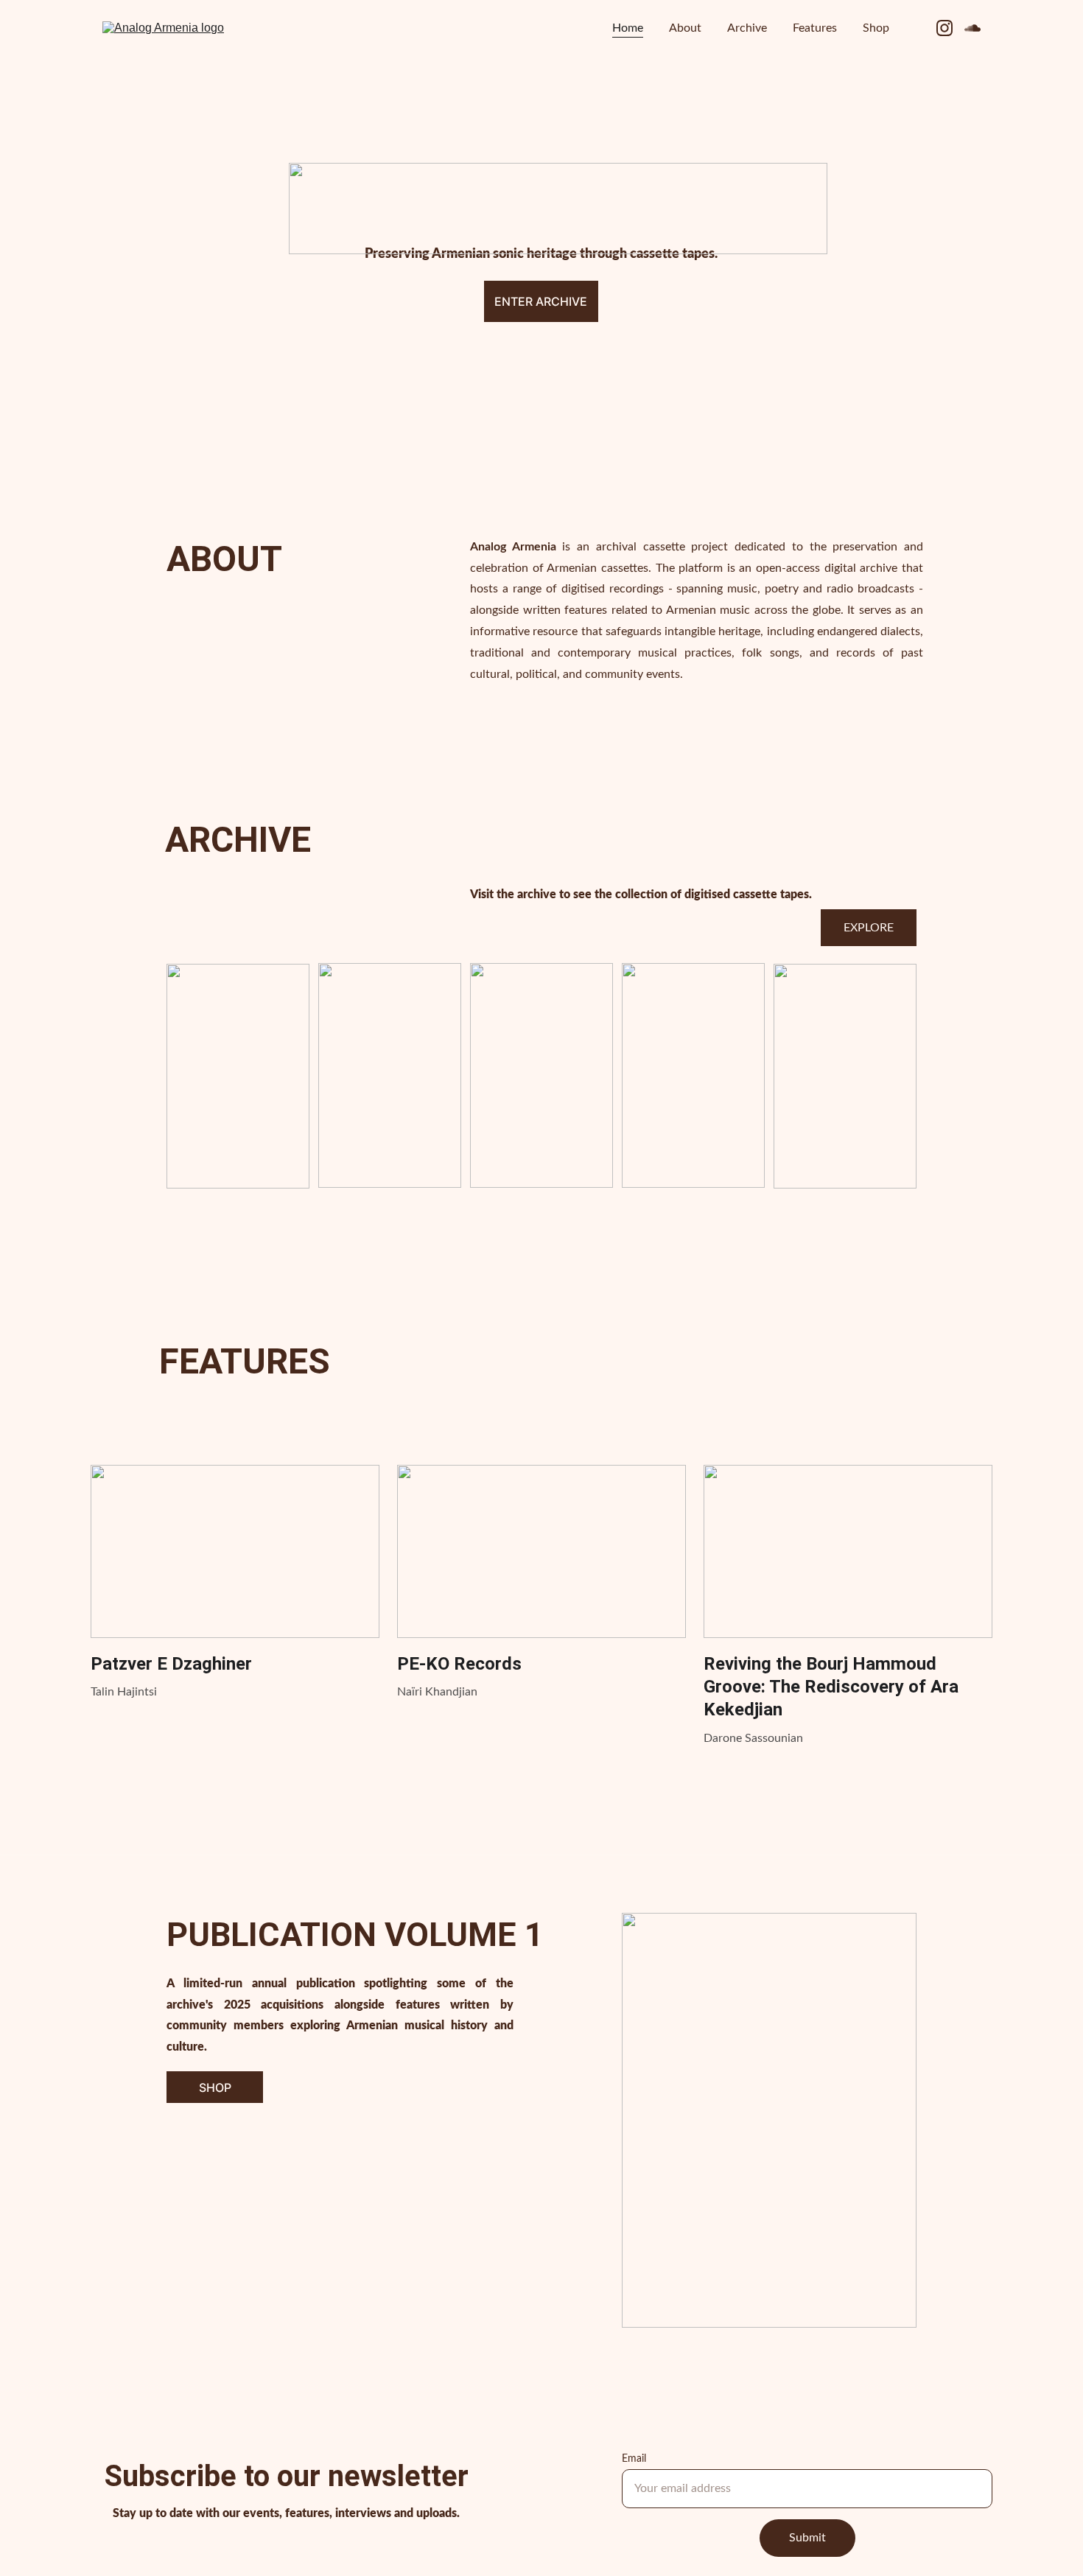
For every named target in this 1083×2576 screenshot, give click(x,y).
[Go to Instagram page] (950, 28)
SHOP (215, 2087)
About (685, 28)
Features (815, 28)
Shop (876, 28)
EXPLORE (869, 928)
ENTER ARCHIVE (541, 301)
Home (628, 28)
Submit (807, 2538)
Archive (747, 28)
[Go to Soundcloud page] (972, 28)
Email (634, 2459)
